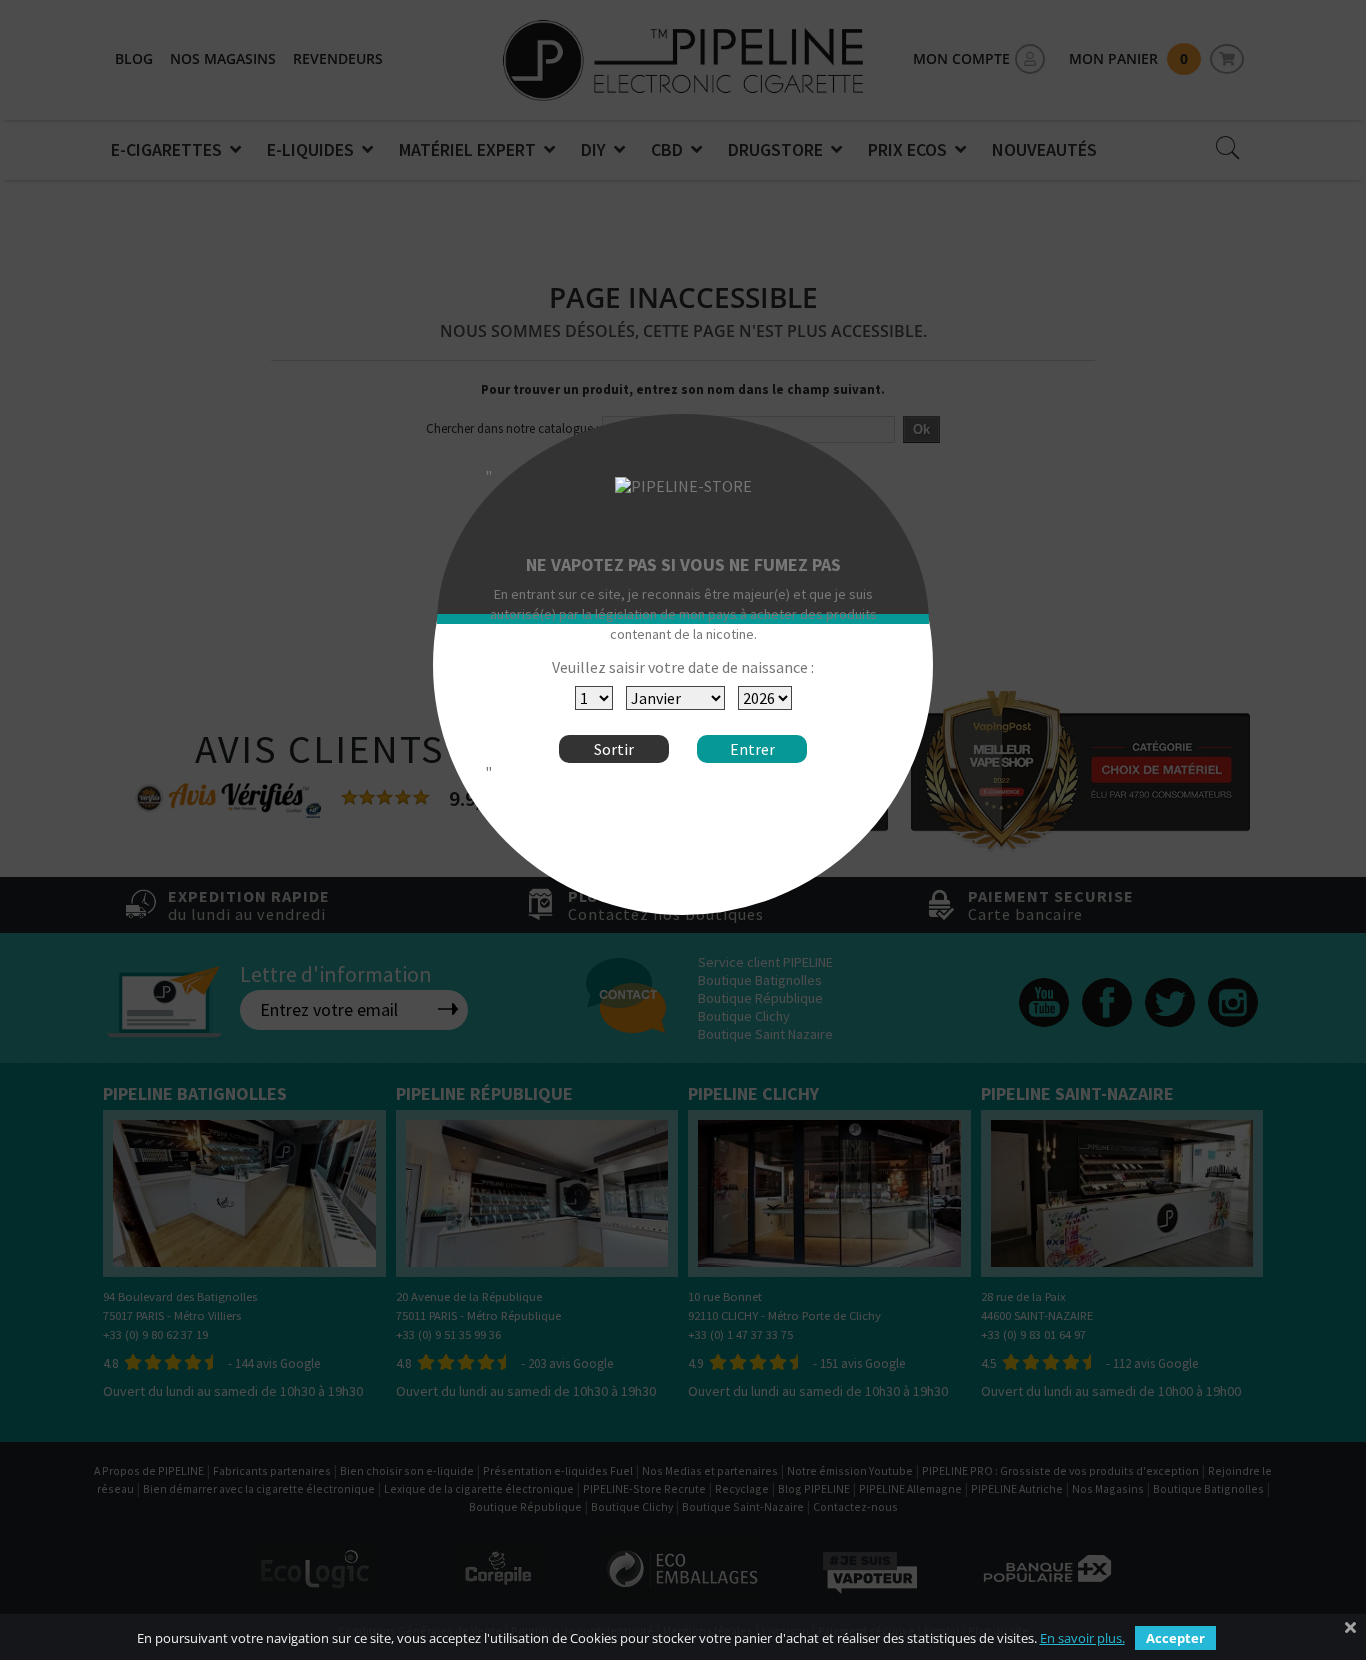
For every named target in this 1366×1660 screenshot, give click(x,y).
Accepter (1175, 1638)
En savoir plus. (1082, 1638)
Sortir (614, 749)
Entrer (752, 749)
